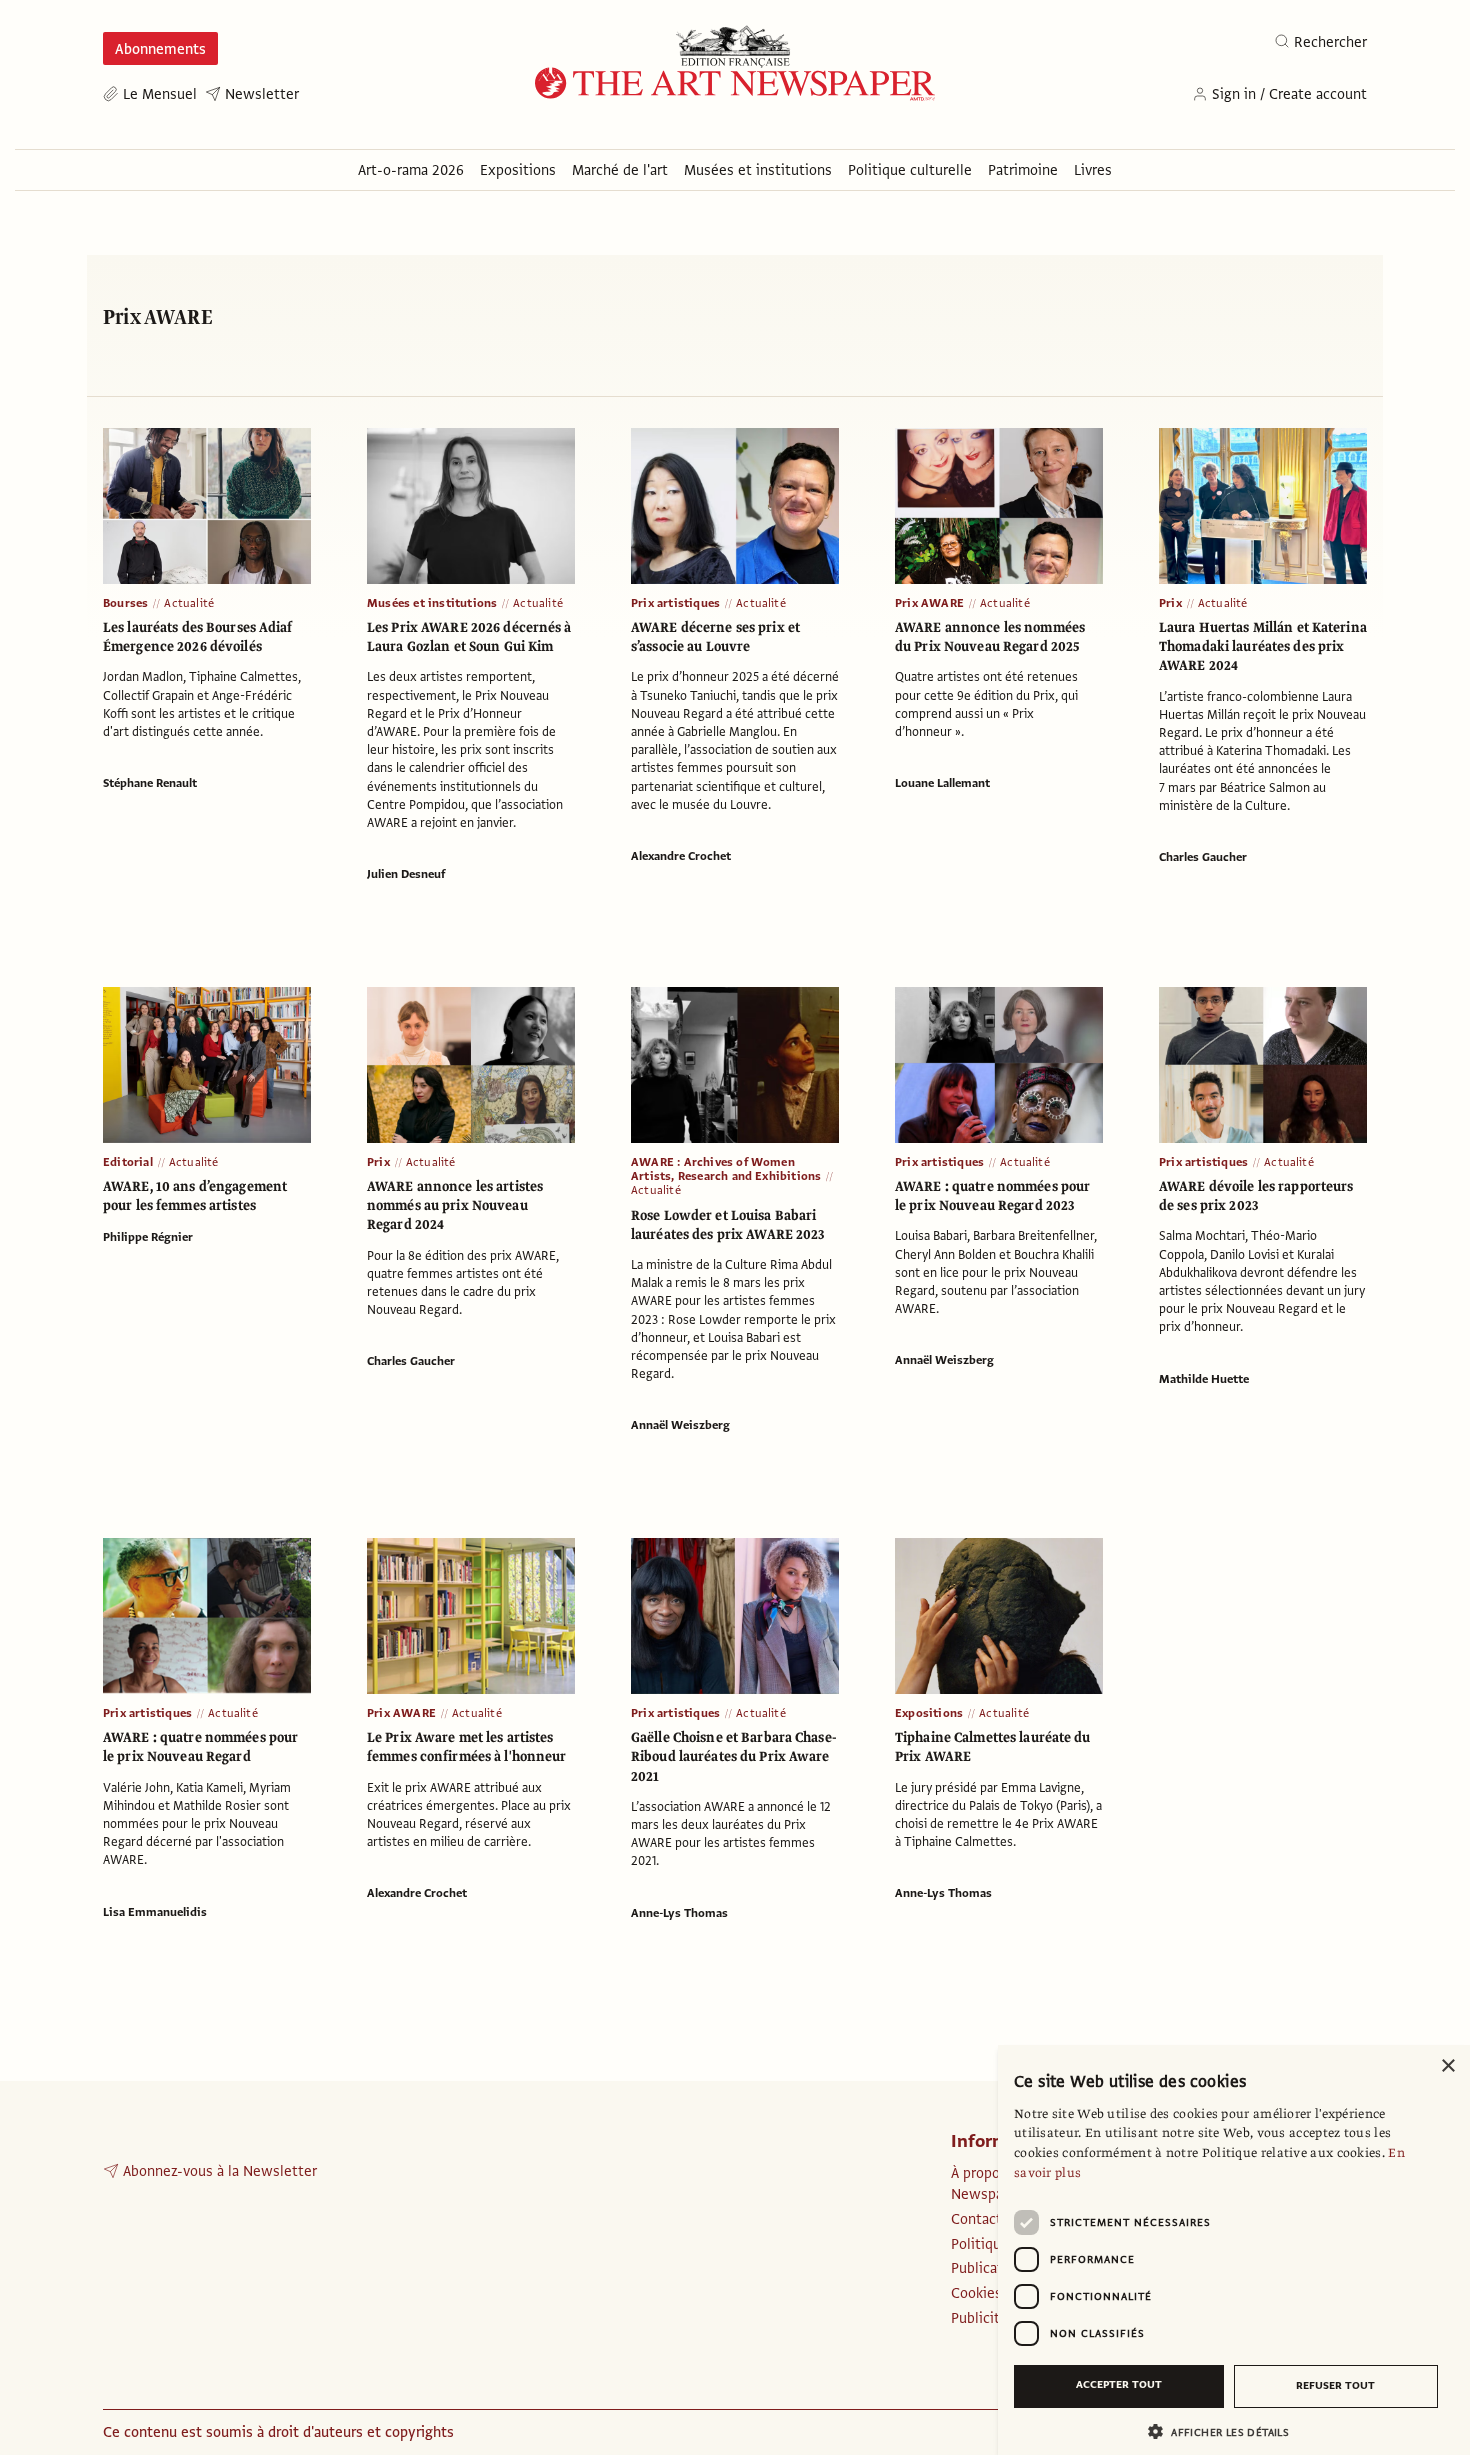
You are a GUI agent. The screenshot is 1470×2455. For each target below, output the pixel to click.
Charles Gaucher (1203, 857)
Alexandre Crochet (681, 856)
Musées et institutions (432, 603)
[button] (1226, 2431)
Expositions (929, 1713)
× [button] (1447, 2066)
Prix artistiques (675, 603)
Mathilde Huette (1204, 1379)
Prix (1170, 603)
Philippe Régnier (148, 1237)
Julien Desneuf (406, 874)
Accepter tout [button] (1119, 2384)
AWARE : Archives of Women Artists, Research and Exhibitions (726, 1169)
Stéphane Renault (150, 783)
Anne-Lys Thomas (679, 1913)
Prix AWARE (929, 603)
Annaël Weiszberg (680, 1425)
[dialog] (1234, 2250)
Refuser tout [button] (1335, 2385)
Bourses (125, 603)
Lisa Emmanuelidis (155, 1912)
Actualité (189, 603)
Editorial (128, 1162)
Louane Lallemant (942, 783)
